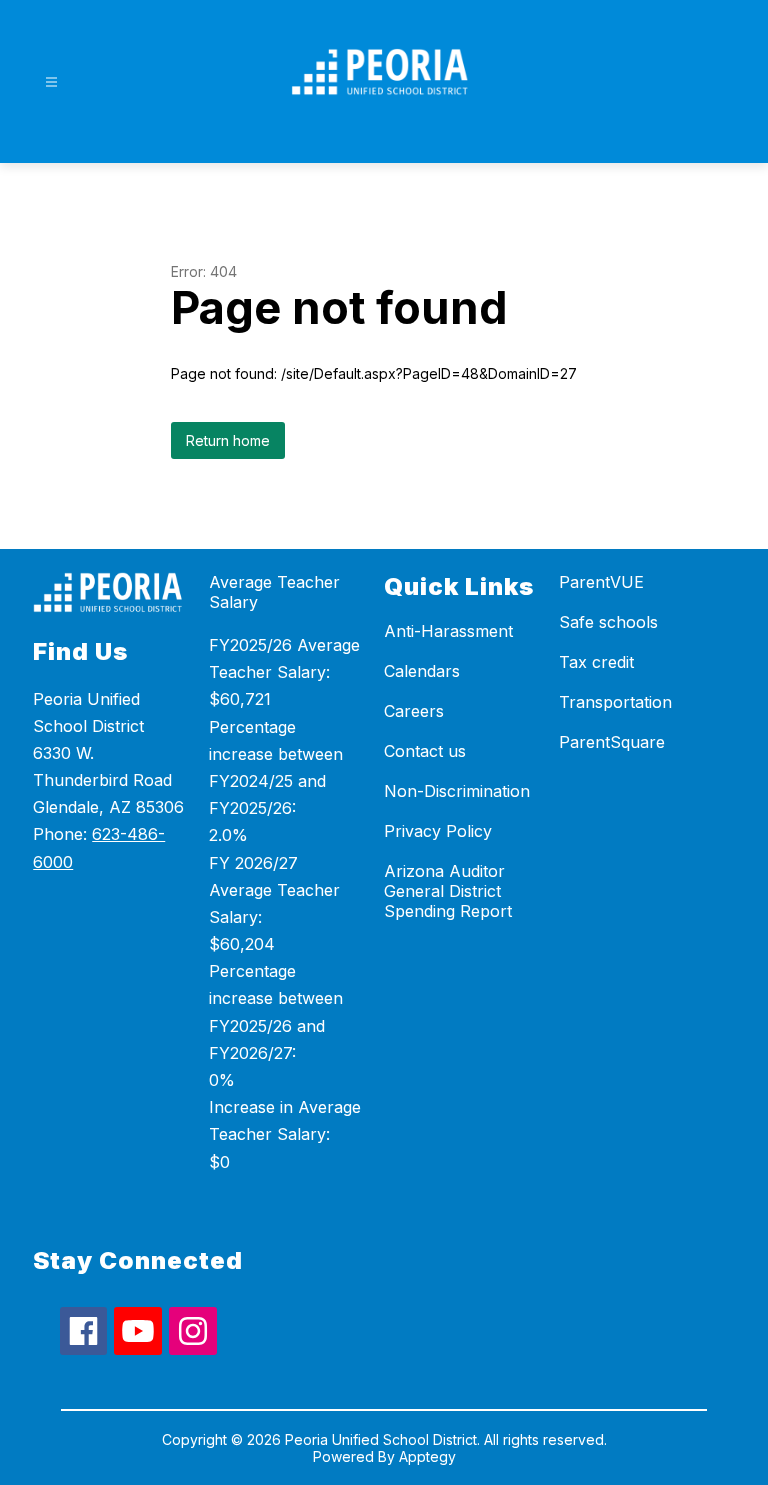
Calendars (422, 671)
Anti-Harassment (448, 631)
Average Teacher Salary (274, 592)
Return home (228, 440)
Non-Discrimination (457, 791)
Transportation (615, 702)
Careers (414, 711)
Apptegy (427, 1456)
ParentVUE (601, 582)
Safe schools (608, 622)
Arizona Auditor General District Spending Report (448, 891)
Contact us (425, 751)
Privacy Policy (438, 831)
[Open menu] (51, 82)
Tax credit (596, 662)
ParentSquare (612, 742)
